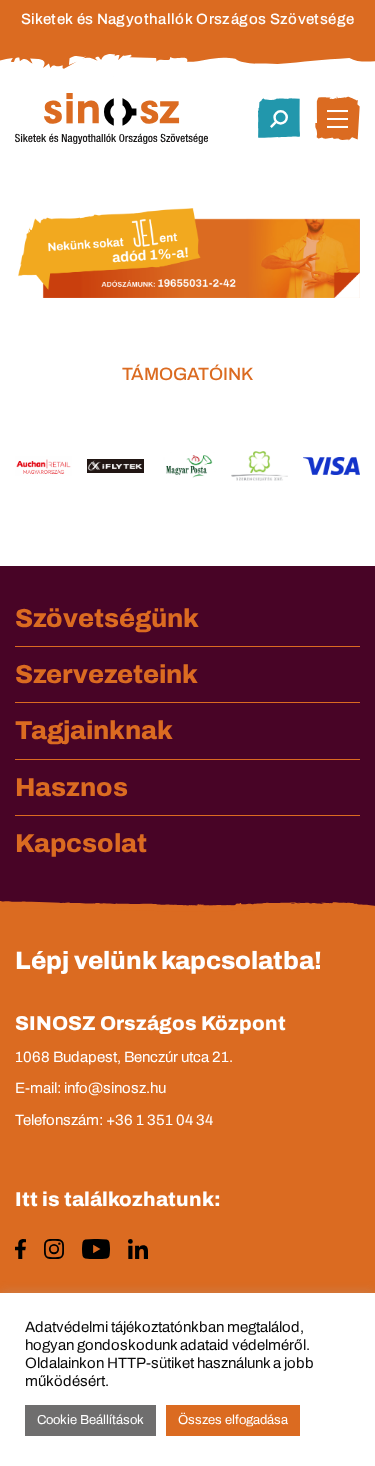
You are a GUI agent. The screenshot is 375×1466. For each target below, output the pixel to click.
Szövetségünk (107, 618)
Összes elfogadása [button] (233, 1420)
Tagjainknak (94, 730)
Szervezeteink (106, 674)
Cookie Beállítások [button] (90, 1420)
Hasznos (71, 787)
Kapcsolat (81, 843)
